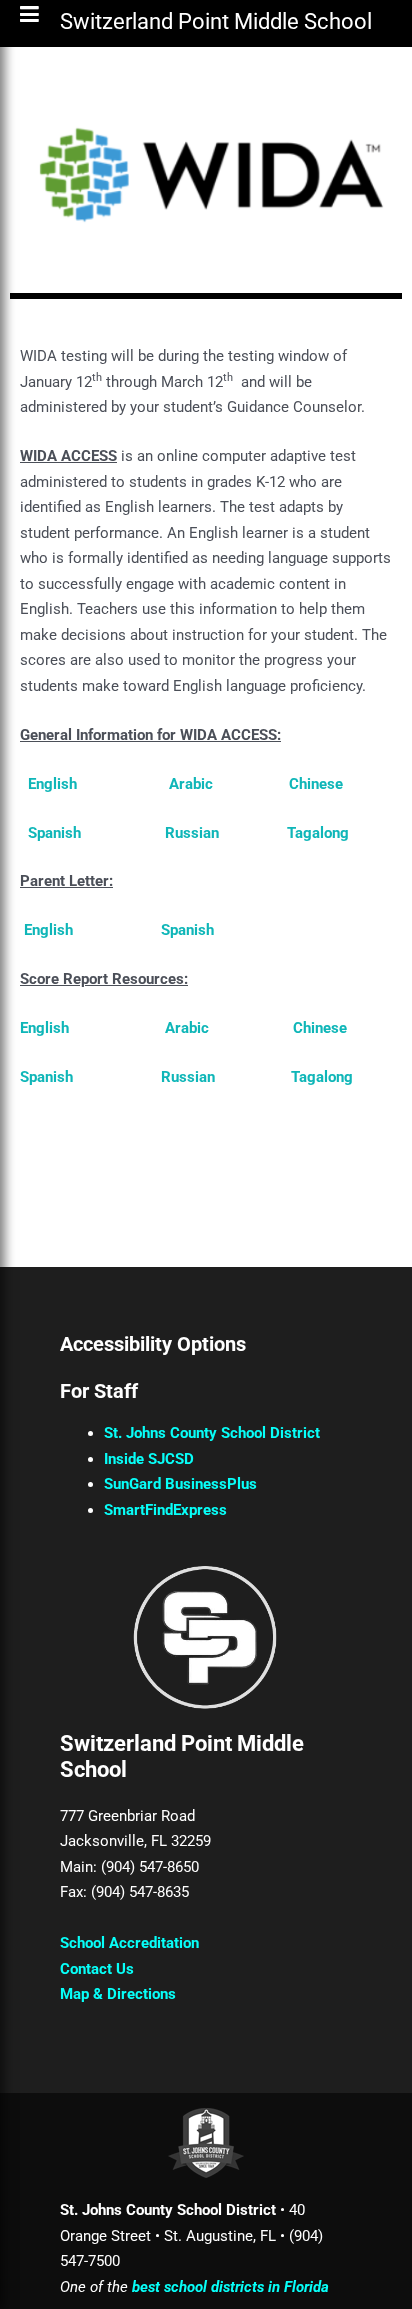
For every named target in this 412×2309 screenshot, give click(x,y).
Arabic (191, 784)
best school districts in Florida (230, 2287)
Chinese (316, 784)
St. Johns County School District (212, 1433)
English (52, 784)
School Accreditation (129, 1943)
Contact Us (97, 1969)
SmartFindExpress (165, 1510)
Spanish (54, 833)
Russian (192, 833)
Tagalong (318, 833)
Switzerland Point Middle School (216, 25)
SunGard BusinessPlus (180, 1484)
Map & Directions (118, 1994)
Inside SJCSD (149, 1459)
